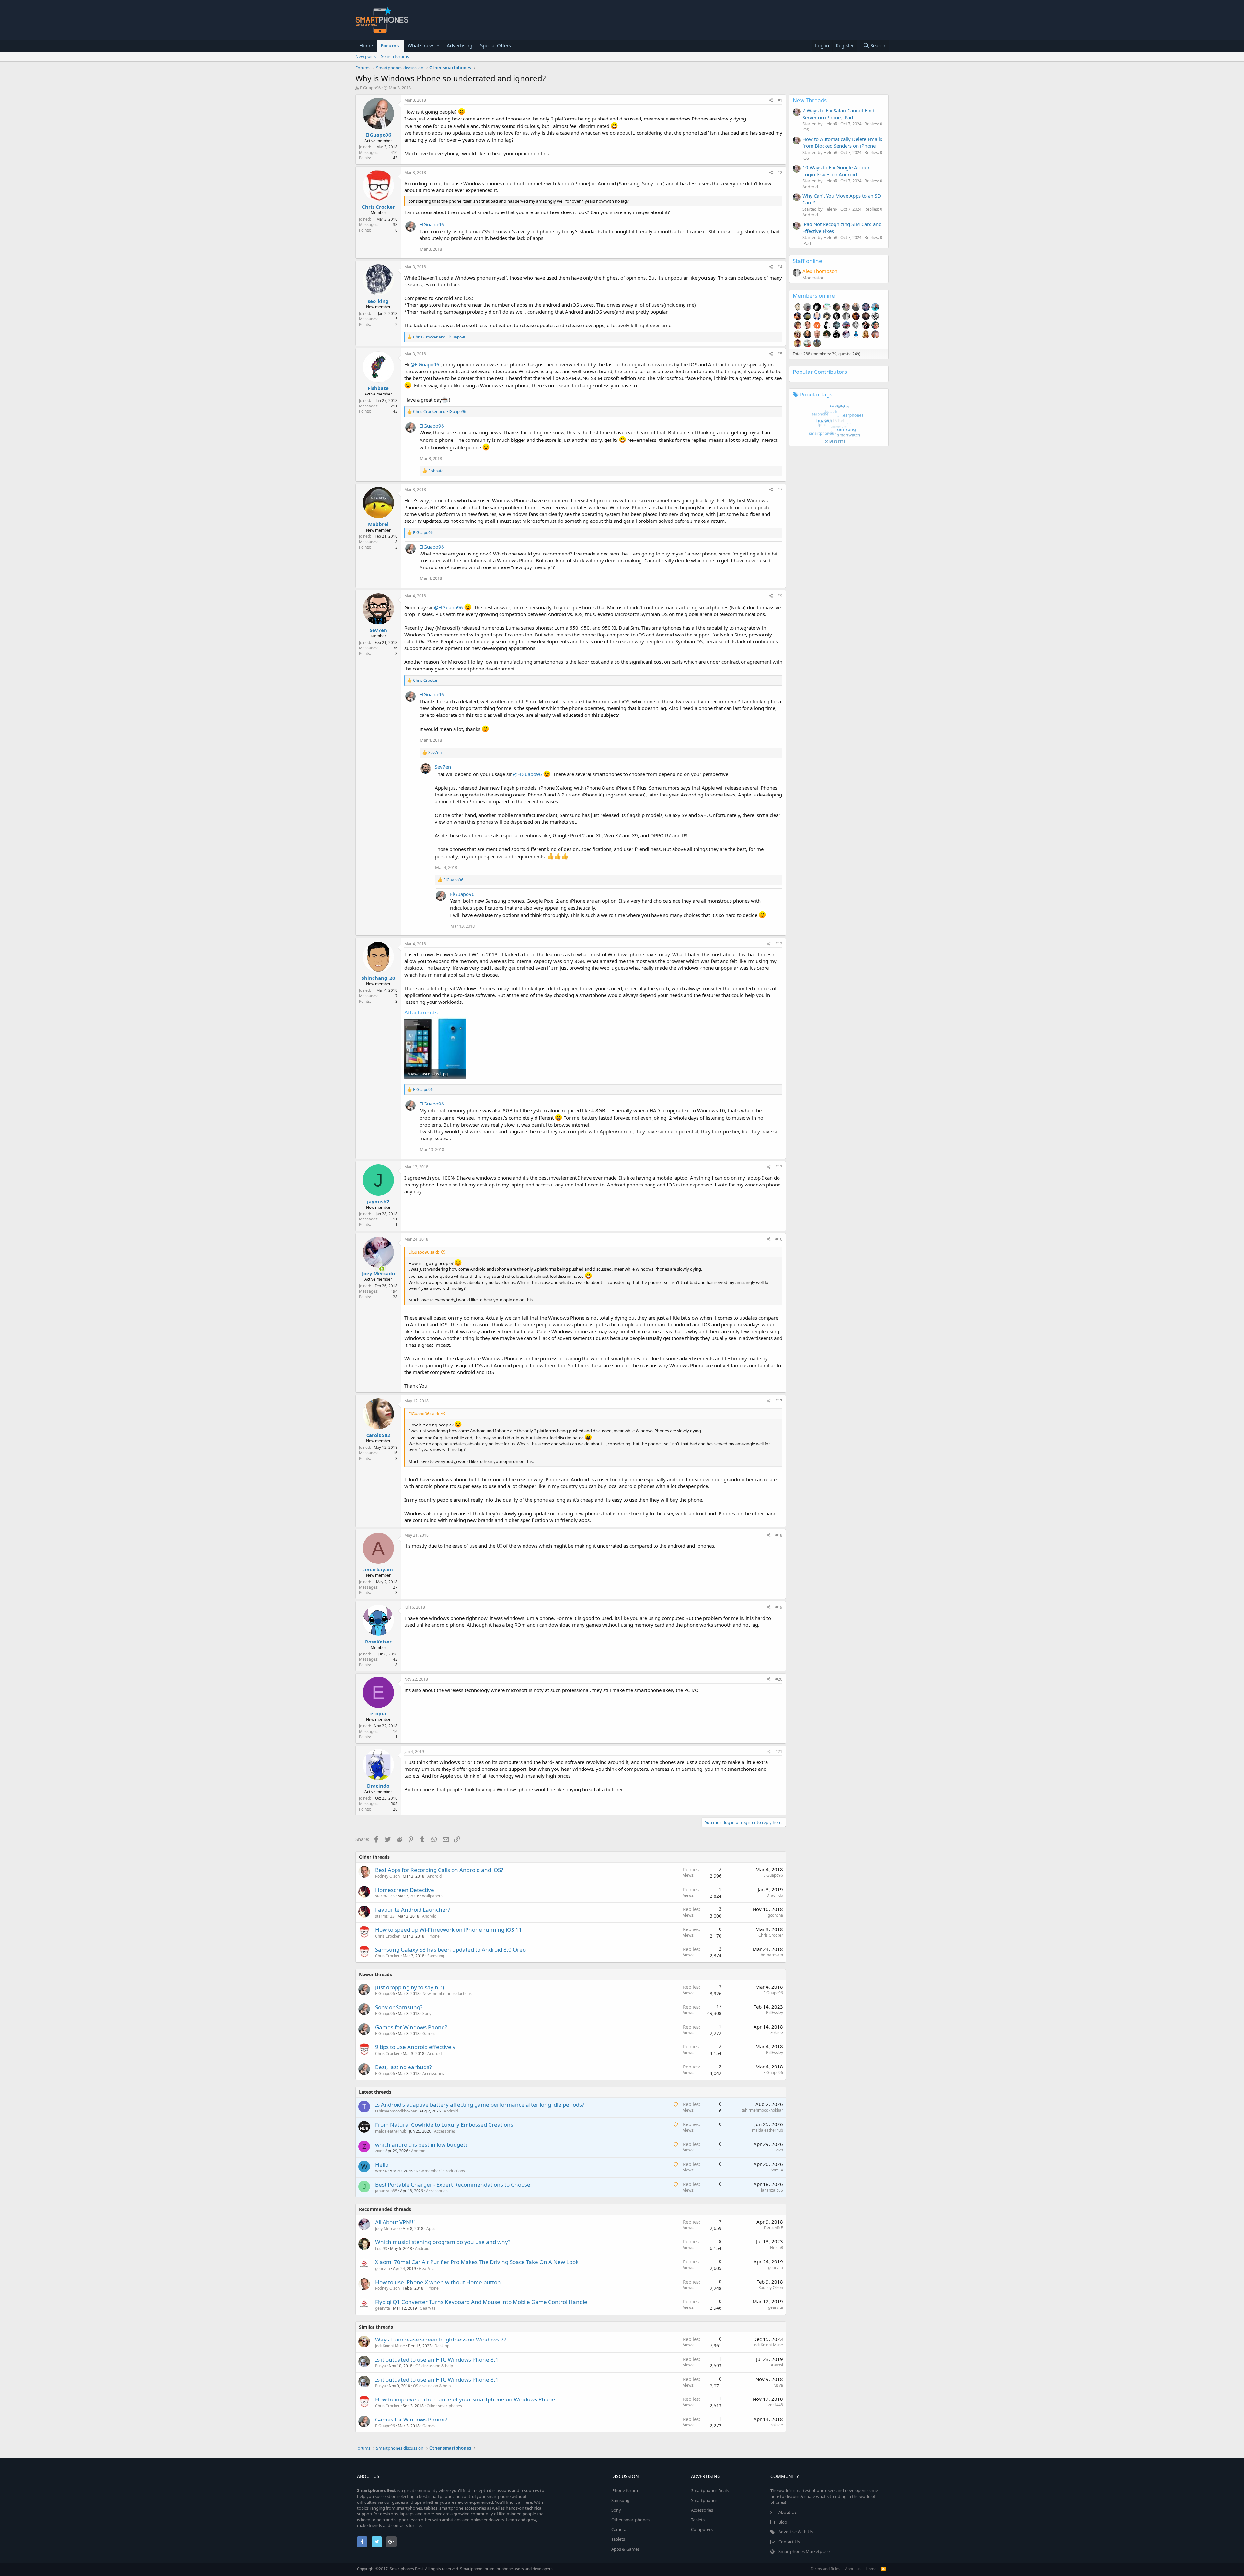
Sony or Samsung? (399, 2007)
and (440, 337)
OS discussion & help (434, 2366)
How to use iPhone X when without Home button (438, 2282)
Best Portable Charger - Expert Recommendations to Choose (453, 2185)
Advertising (460, 45)
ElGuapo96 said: (424, 1252)
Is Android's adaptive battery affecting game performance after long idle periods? (480, 2105)
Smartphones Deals (710, 2490)
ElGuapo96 (370, 88)
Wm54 (381, 2171)
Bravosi (776, 2365)
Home (366, 45)
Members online (814, 296)
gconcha (775, 1915)
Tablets (618, 2539)
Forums (390, 45)
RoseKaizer (378, 1642)
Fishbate (378, 388)
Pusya (380, 2366)
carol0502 (378, 1435)
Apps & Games (625, 2549)
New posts (366, 56)
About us (853, 2569)
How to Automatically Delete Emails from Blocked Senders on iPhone (842, 142)
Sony (427, 2014)
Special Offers (495, 45)
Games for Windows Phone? (411, 2027)
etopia (378, 1713)
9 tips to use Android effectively (415, 2047)
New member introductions (447, 1993)
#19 (779, 1607)
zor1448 (776, 2405)
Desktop (442, 2346)
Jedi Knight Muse (390, 2346)
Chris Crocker (378, 207)
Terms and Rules (825, 2569)
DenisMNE (773, 2228)
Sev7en (378, 630)
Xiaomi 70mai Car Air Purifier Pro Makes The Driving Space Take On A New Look (477, 2262)
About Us (788, 2512)
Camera (619, 2529)
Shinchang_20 (378, 978)
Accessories (433, 2073)
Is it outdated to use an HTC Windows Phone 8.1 (437, 2359)
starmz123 (385, 1896)
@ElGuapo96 (425, 364)
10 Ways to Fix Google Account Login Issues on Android (837, 171)
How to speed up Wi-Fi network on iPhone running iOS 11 (449, 1930)
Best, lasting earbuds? (403, 2067)
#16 (779, 1239)
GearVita (427, 2268)
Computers (702, 2529)
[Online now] (378, 1267)
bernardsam (772, 1955)
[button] (438, 46)
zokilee (777, 2033)
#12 (779, 944)
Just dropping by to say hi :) (410, 1987)
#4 (780, 267)
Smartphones (704, 2500)
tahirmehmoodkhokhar (396, 2111)
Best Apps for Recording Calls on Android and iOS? (439, 1870)
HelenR (777, 2247)
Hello (382, 2164)
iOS (806, 130)
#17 (779, 1401)
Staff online (807, 261)
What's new (420, 45)
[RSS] (883, 2569)
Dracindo (378, 1786)
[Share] (771, 101)
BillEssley (775, 2013)
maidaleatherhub (391, 2131)
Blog (783, 2522)
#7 (780, 490)
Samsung (436, 1956)
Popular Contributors (820, 372)
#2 (780, 172)
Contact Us (789, 2542)
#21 (779, 1752)
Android (434, 1876)
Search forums (395, 56)
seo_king (378, 301)
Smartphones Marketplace (804, 2551)
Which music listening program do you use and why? (443, 2242)
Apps (431, 2229)
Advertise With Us (796, 2532)
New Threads (810, 100)
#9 (780, 596)
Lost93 (381, 2248)
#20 (779, 1679)
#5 (780, 354)
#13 (779, 1167)
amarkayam (378, 1569)
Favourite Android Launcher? (413, 1910)
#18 (779, 1535)
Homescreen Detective (405, 1890)
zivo (379, 2151)
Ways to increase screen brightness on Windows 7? (441, 2339)
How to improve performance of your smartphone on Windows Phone (465, 2399)
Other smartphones (444, 2406)
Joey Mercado (378, 1273)
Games (429, 2034)
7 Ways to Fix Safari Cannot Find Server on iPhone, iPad (838, 114)
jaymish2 (378, 1201)
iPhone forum (625, 2490)
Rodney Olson (387, 1876)
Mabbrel (378, 524)
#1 (780, 100)
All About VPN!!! (395, 2222)
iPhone (433, 1936)
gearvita (383, 2268)
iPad (807, 243)
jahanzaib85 (386, 2191)
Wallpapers (432, 1896)
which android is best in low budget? (421, 2144)
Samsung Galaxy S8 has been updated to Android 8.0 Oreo (450, 1949)
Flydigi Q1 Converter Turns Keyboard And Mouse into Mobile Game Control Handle (481, 2302)
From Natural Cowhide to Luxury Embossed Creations (444, 2125)
